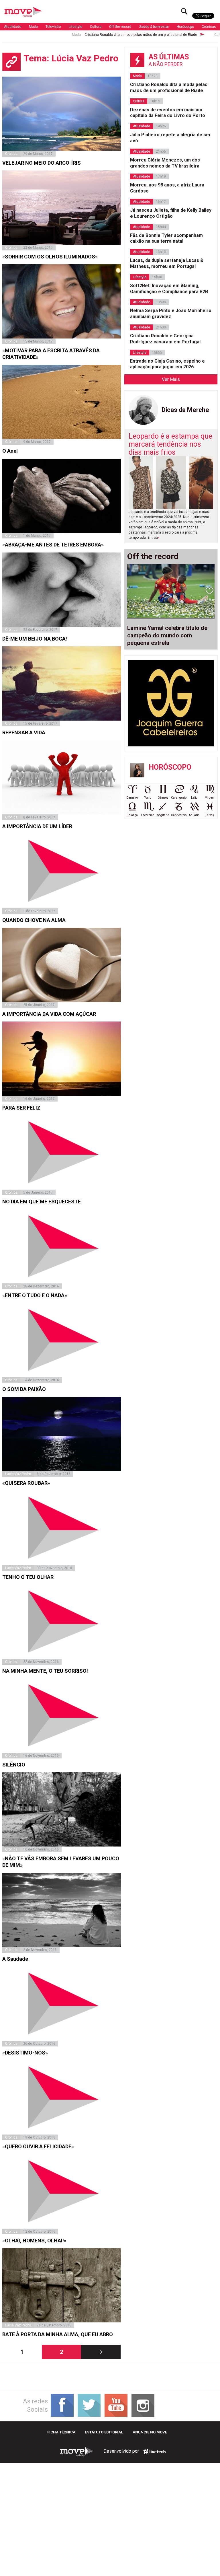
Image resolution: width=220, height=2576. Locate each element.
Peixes (210, 815)
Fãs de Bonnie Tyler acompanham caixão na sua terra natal (166, 238)
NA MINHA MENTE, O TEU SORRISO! (45, 1671)
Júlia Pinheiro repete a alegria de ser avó (170, 138)
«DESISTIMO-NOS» (25, 2053)
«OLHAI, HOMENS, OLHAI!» (34, 2241)
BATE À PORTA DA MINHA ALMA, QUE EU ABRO (58, 2334)
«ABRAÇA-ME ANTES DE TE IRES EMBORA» (53, 545)
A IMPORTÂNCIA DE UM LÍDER (37, 826)
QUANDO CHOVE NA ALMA (34, 920)
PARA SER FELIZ (21, 1108)
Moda (33, 27)
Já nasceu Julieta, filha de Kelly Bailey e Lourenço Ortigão (171, 213)
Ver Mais (171, 379)
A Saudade (15, 1959)
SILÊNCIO (14, 1765)
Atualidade (13, 27)
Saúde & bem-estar (154, 27)
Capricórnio (179, 815)
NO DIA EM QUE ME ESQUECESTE (42, 1202)
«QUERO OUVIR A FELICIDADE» (38, 2146)
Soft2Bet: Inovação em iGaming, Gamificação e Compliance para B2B (169, 289)
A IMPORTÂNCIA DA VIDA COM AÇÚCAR (49, 1014)
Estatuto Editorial (104, 2432)
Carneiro (132, 798)
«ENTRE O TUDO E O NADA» (35, 1295)
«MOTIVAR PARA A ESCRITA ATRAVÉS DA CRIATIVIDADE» (51, 354)
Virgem (210, 798)
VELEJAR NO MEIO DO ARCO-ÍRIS (42, 163)
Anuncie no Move (150, 2432)
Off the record (120, 27)
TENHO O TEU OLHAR (28, 1577)
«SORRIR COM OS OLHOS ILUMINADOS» (50, 257)
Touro (148, 798)
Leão (194, 798)
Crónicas (209, 27)
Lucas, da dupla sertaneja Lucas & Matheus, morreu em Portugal (167, 263)
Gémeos (163, 798)
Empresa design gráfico (154, 2452)
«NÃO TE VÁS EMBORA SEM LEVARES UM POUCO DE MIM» (61, 1862)
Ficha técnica (61, 2432)
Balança (132, 815)
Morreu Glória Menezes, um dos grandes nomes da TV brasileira (165, 163)
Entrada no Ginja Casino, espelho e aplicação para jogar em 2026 (167, 364)
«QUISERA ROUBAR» (26, 1483)
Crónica (11, 154)
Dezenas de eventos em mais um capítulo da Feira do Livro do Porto (168, 113)
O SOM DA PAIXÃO (24, 1389)
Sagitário (163, 815)
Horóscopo (185, 27)
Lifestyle (75, 27)
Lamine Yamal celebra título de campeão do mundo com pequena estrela (167, 635)
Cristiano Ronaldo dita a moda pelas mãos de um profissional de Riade (98, 35)
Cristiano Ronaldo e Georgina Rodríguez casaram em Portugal (165, 339)
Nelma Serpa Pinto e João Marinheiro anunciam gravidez (171, 314)
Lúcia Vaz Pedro (18, 1474)
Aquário (194, 815)
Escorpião (148, 815)
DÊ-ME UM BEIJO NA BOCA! (35, 639)
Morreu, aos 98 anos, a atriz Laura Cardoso (167, 188)
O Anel (10, 451)
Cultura (96, 27)
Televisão (53, 27)
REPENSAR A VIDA (24, 732)
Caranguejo (179, 798)
